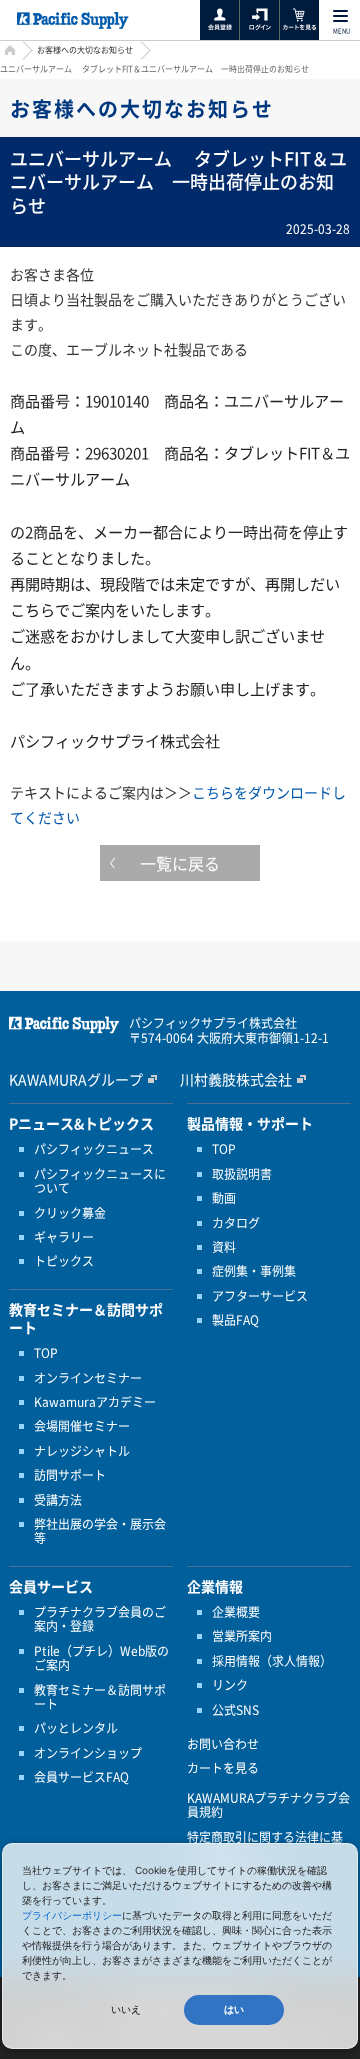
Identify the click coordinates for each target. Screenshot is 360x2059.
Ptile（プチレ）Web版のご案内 (101, 1658)
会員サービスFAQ (81, 1777)
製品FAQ (235, 1320)
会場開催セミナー (82, 1426)
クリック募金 (70, 1213)
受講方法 (58, 1500)
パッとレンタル (76, 1728)
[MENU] (340, 16)
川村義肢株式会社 (236, 1079)
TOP (46, 1353)
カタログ (236, 1223)
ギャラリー (64, 1237)
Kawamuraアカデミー (95, 1402)
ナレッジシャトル (82, 1451)
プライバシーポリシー (72, 1915)
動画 (224, 1198)
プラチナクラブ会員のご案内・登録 (100, 1619)
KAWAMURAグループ (76, 1079)
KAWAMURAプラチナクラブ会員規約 (268, 1805)
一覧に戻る (180, 863)
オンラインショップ (88, 1753)
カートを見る (223, 1768)
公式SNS (235, 1710)
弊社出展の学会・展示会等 (100, 1531)
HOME (7, 52)
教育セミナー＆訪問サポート (100, 1697)
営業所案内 (242, 1636)
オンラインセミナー (88, 1378)
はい (234, 2009)
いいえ (126, 2009)
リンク (230, 1685)
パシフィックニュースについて (100, 1181)
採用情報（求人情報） (272, 1661)
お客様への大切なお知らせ (85, 50)
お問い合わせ (223, 1744)
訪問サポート (70, 1475)
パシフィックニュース (94, 1149)
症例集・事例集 (254, 1271)
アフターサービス (260, 1296)
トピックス (64, 1261)
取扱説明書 (242, 1174)
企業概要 (236, 1612)
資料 (224, 1247)
